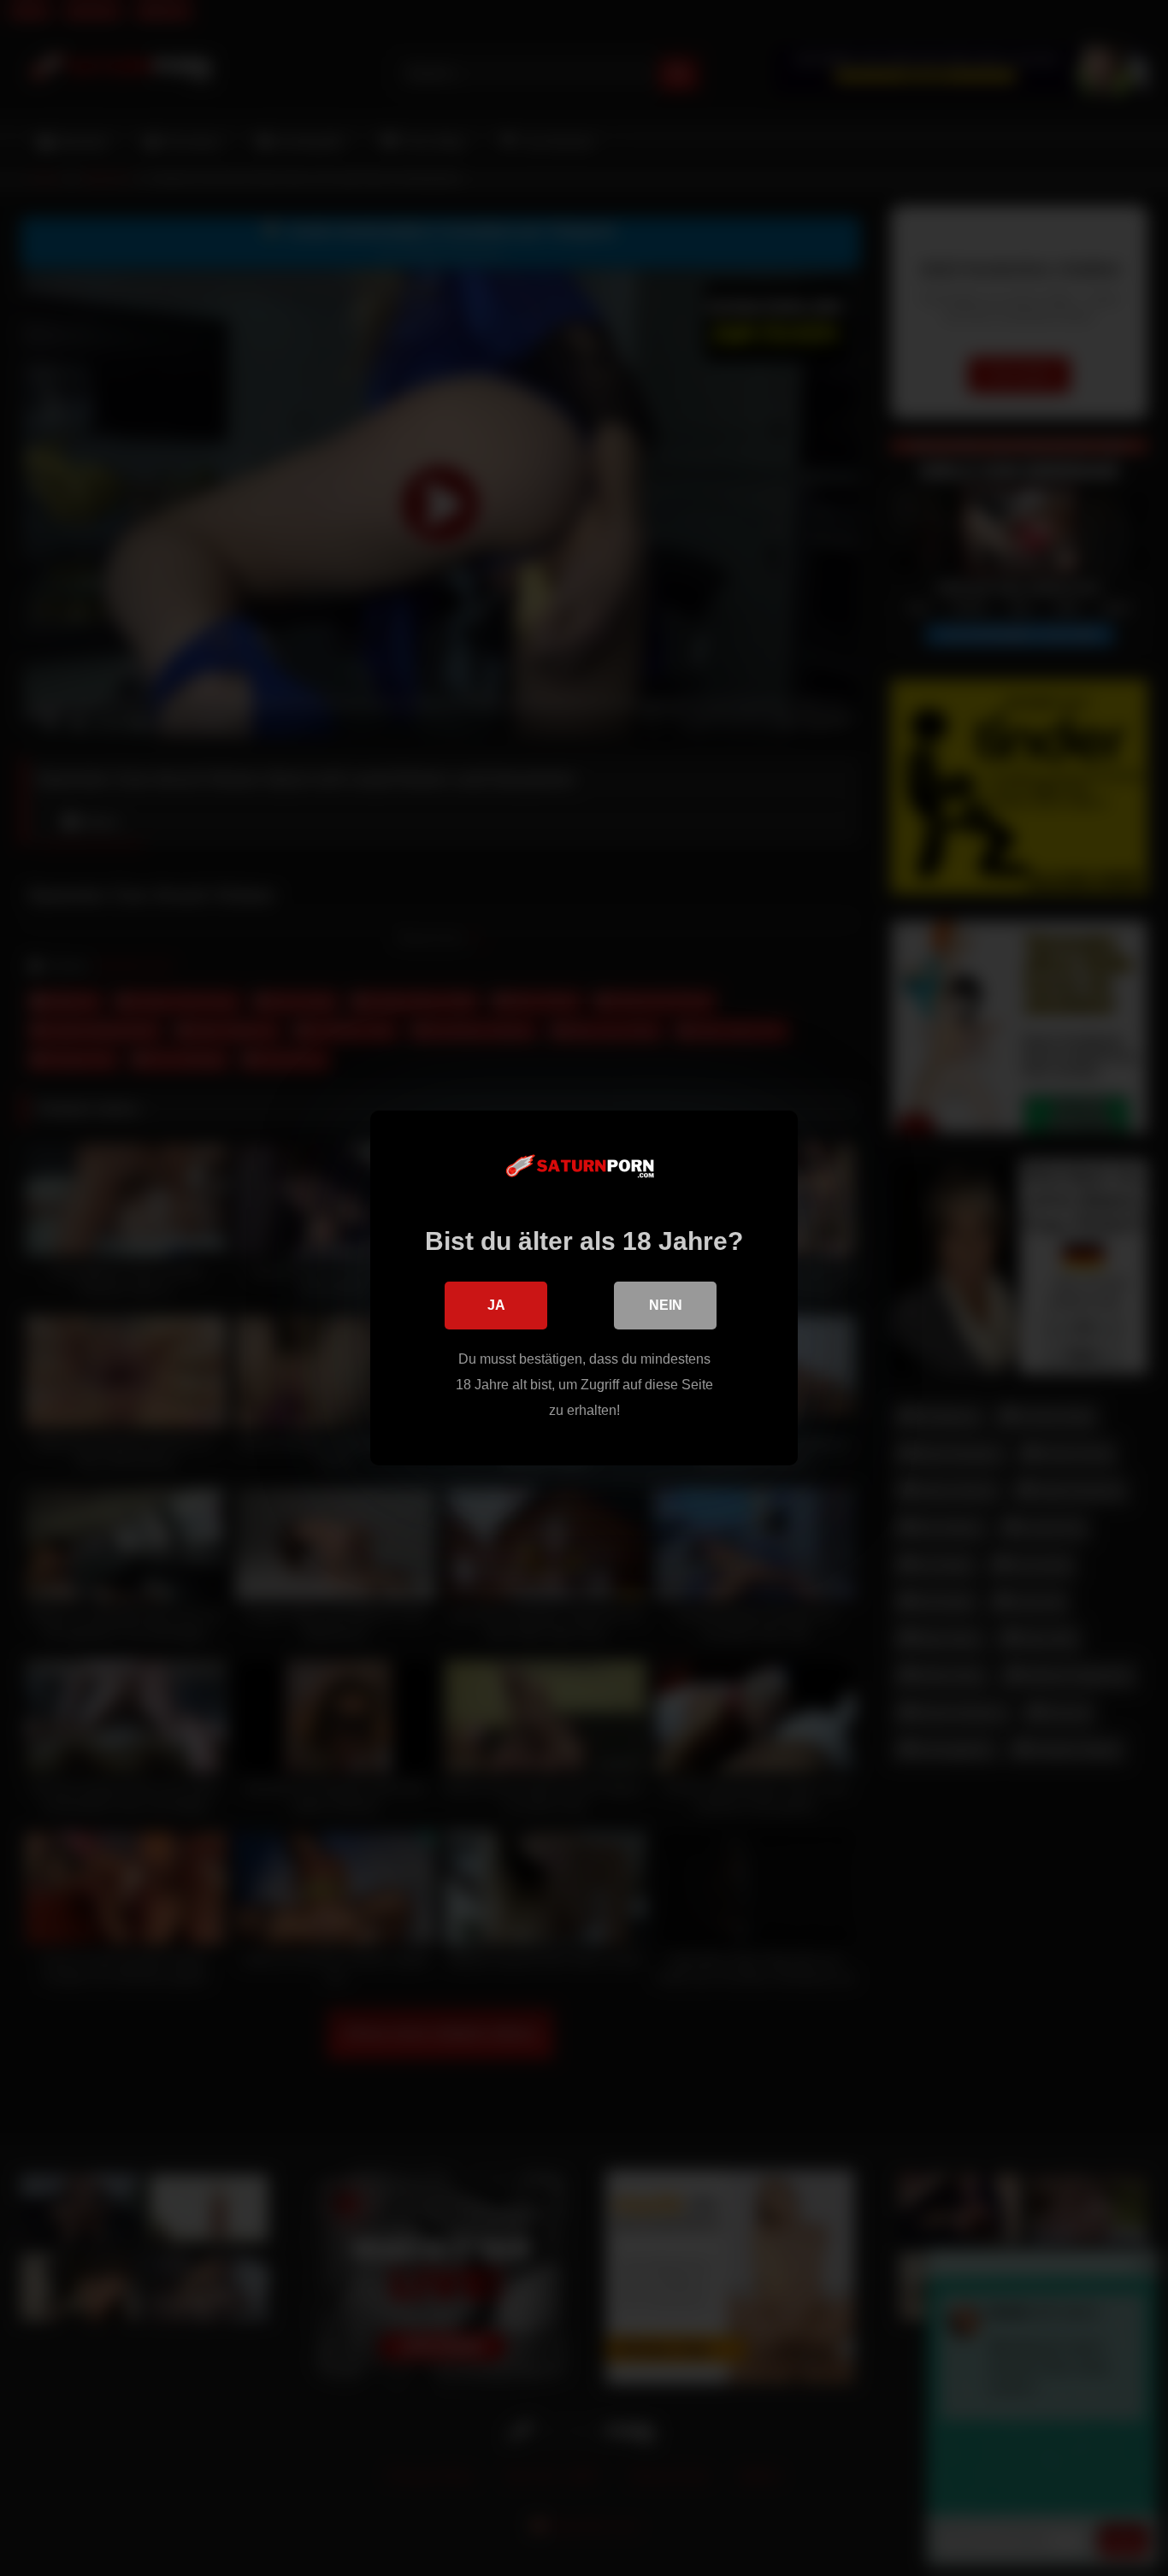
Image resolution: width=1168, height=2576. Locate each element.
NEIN (666, 1305)
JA (496, 1305)
